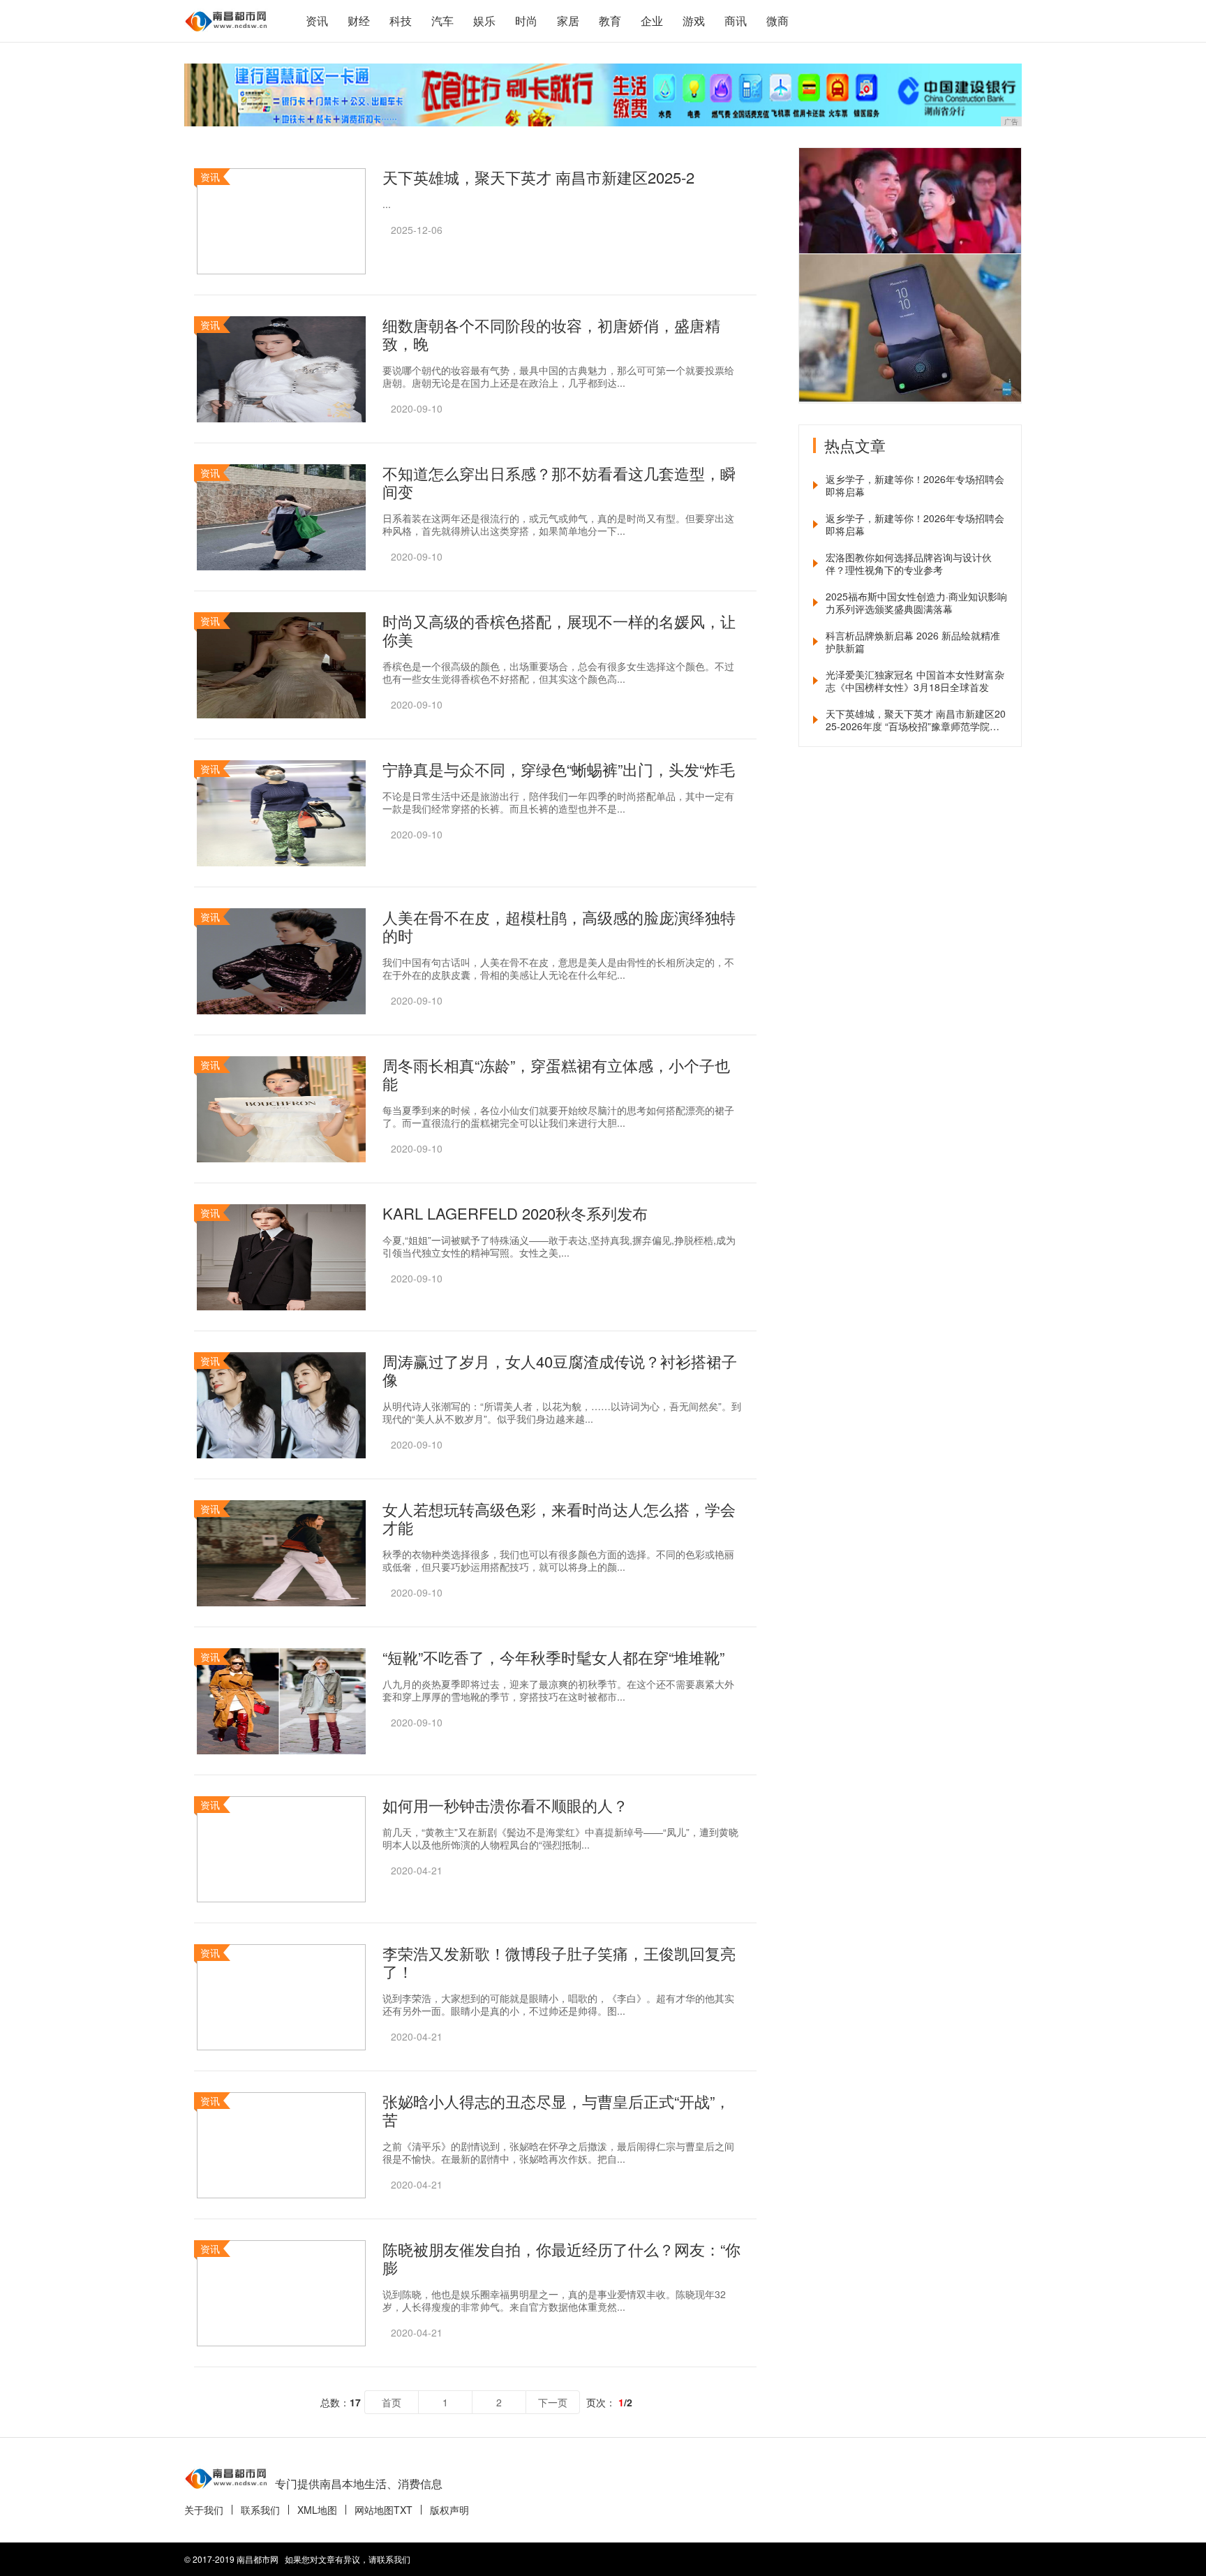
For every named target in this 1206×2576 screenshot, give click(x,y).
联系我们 (260, 2510)
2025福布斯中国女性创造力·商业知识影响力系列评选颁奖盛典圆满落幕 (916, 602)
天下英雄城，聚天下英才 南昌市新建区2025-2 (538, 177)
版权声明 (449, 2510)
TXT (403, 2510)
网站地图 (374, 2510)
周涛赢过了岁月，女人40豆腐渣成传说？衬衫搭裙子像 (560, 1370)
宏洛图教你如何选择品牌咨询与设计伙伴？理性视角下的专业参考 (909, 563)
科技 (401, 21)
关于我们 (204, 2510)
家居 (568, 21)
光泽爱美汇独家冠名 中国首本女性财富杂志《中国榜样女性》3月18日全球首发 (915, 681)
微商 (777, 21)
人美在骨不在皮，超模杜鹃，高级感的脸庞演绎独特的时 (559, 926)
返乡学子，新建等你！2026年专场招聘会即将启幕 (915, 485)
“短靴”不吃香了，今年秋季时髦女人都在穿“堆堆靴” (553, 1657)
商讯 (736, 21)
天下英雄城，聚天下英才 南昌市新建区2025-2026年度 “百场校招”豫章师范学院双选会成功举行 (916, 720)
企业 (652, 21)
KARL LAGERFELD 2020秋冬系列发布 (515, 1213)
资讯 (317, 21)
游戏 (694, 21)
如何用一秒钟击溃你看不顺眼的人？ (505, 1805)
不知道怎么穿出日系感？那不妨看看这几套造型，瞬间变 (559, 482)
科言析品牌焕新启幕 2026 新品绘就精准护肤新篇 (913, 642)
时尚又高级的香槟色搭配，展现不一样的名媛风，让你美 (559, 630)
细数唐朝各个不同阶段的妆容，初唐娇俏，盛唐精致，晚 (551, 334)
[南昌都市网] (226, 21)
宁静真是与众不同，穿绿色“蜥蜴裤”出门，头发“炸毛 (559, 769)
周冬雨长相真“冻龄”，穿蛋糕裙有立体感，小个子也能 (556, 1074)
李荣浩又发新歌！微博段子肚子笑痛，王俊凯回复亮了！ (559, 1962)
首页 (392, 2402)
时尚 (526, 21)
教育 (610, 21)
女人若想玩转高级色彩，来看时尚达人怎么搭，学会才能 (559, 1518)
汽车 (442, 21)
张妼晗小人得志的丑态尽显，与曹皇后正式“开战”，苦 (556, 2110)
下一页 (553, 2402)
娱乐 (484, 21)
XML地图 (317, 2510)
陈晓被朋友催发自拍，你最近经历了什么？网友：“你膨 (561, 2258)
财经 (359, 21)
